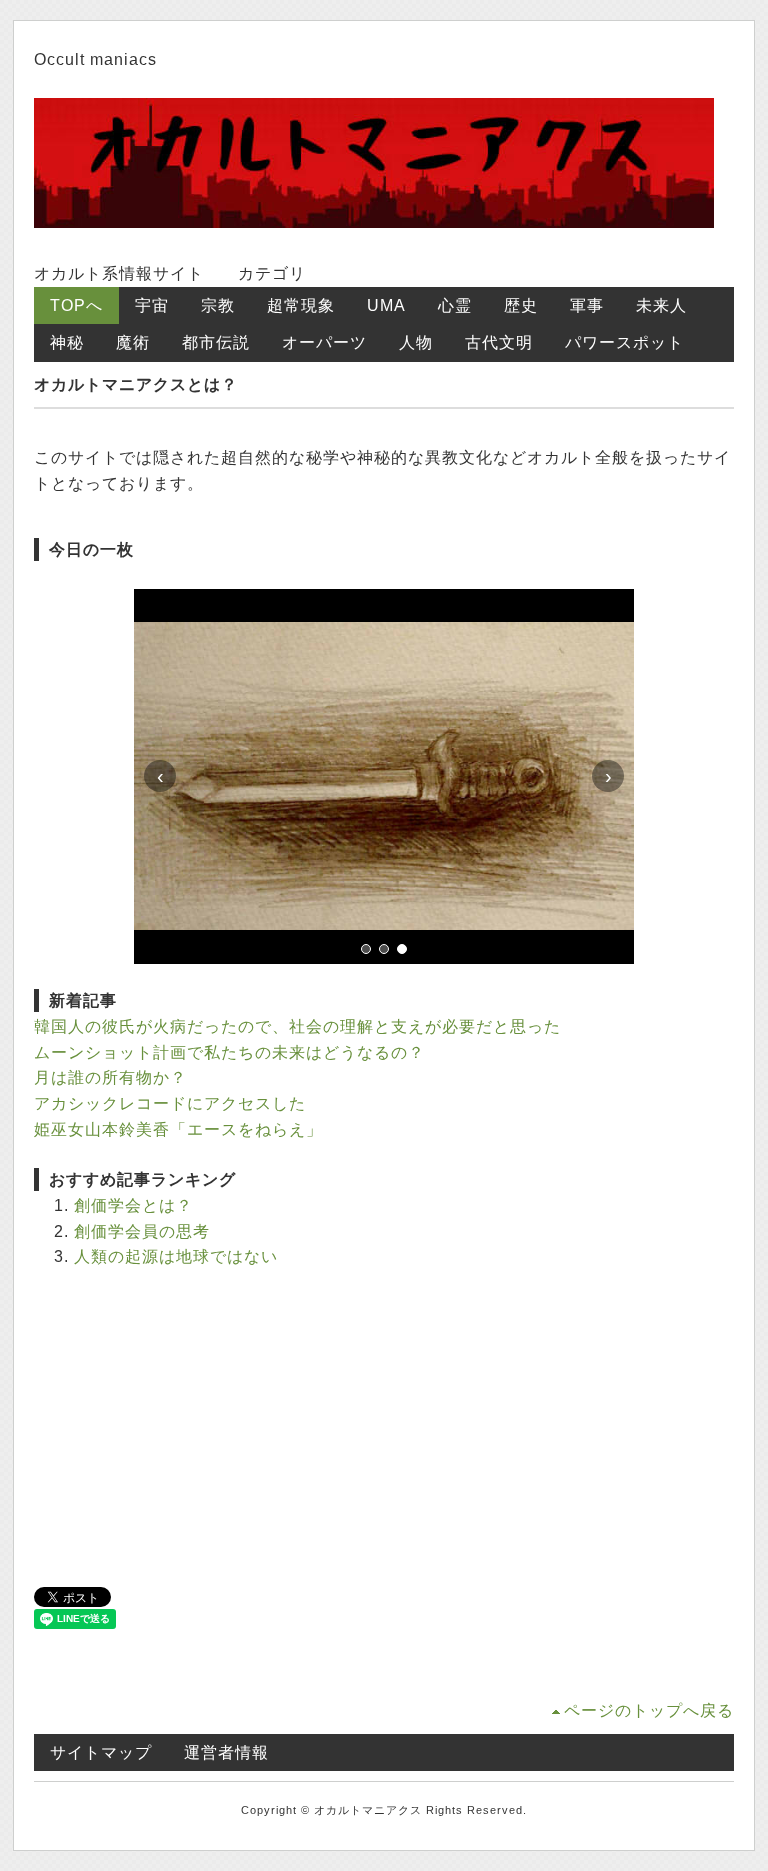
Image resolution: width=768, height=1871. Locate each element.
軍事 (587, 305)
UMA (386, 305)
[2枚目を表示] (384, 949)
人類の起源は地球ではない (176, 1256)
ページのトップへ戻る (649, 1710)
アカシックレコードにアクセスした (170, 1103)
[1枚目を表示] (366, 949)
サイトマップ (101, 1752)
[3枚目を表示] (402, 949)
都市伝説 (216, 342)
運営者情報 (226, 1752)
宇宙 (152, 305)
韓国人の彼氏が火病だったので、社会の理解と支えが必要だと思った (297, 1026)
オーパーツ (324, 342)
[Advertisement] (384, 1426)
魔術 (133, 342)
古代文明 (499, 342)
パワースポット (624, 342)
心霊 (455, 305)
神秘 (67, 342)
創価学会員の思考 (142, 1231)
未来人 (661, 305)
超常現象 (301, 305)
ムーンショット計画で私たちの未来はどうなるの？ (229, 1052)
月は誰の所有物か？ (110, 1077)
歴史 (521, 305)
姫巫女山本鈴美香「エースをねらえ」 (178, 1129)
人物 (416, 342)
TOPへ (76, 305)
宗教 (218, 305)
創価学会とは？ (133, 1205)
